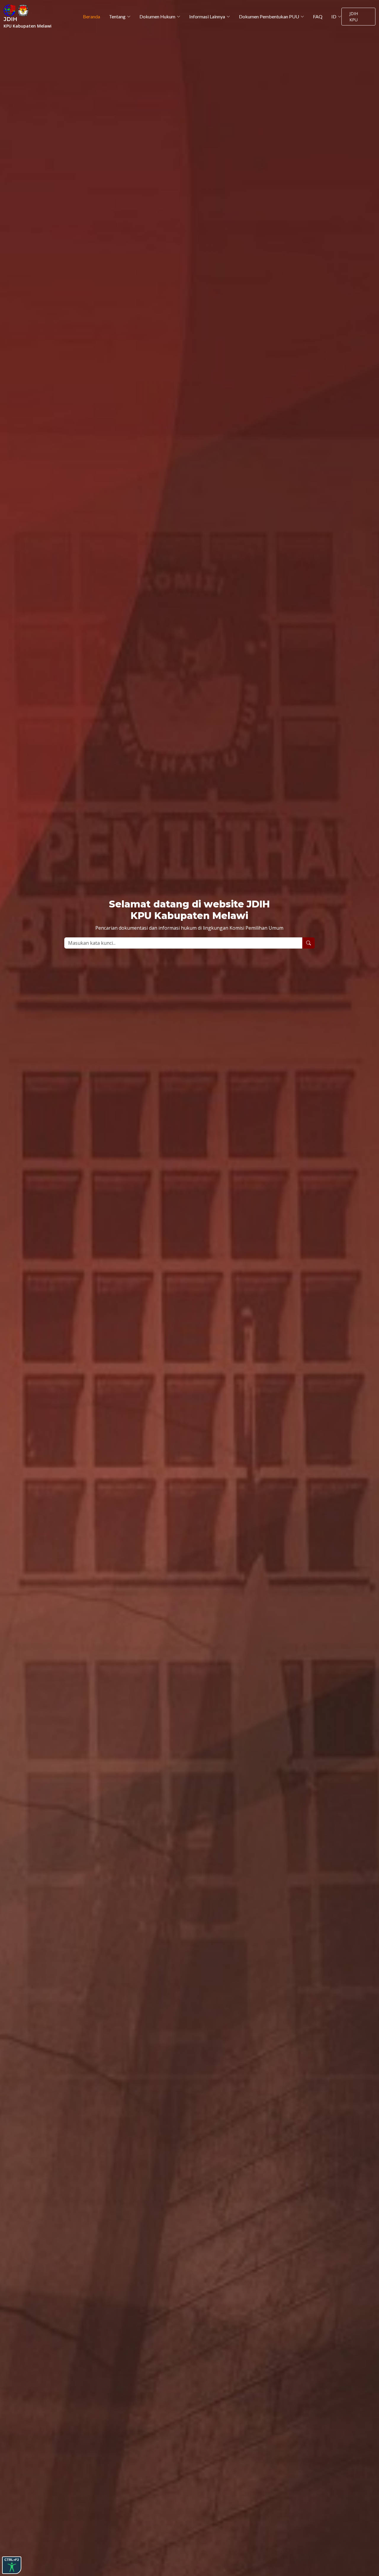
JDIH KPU (354, 17)
